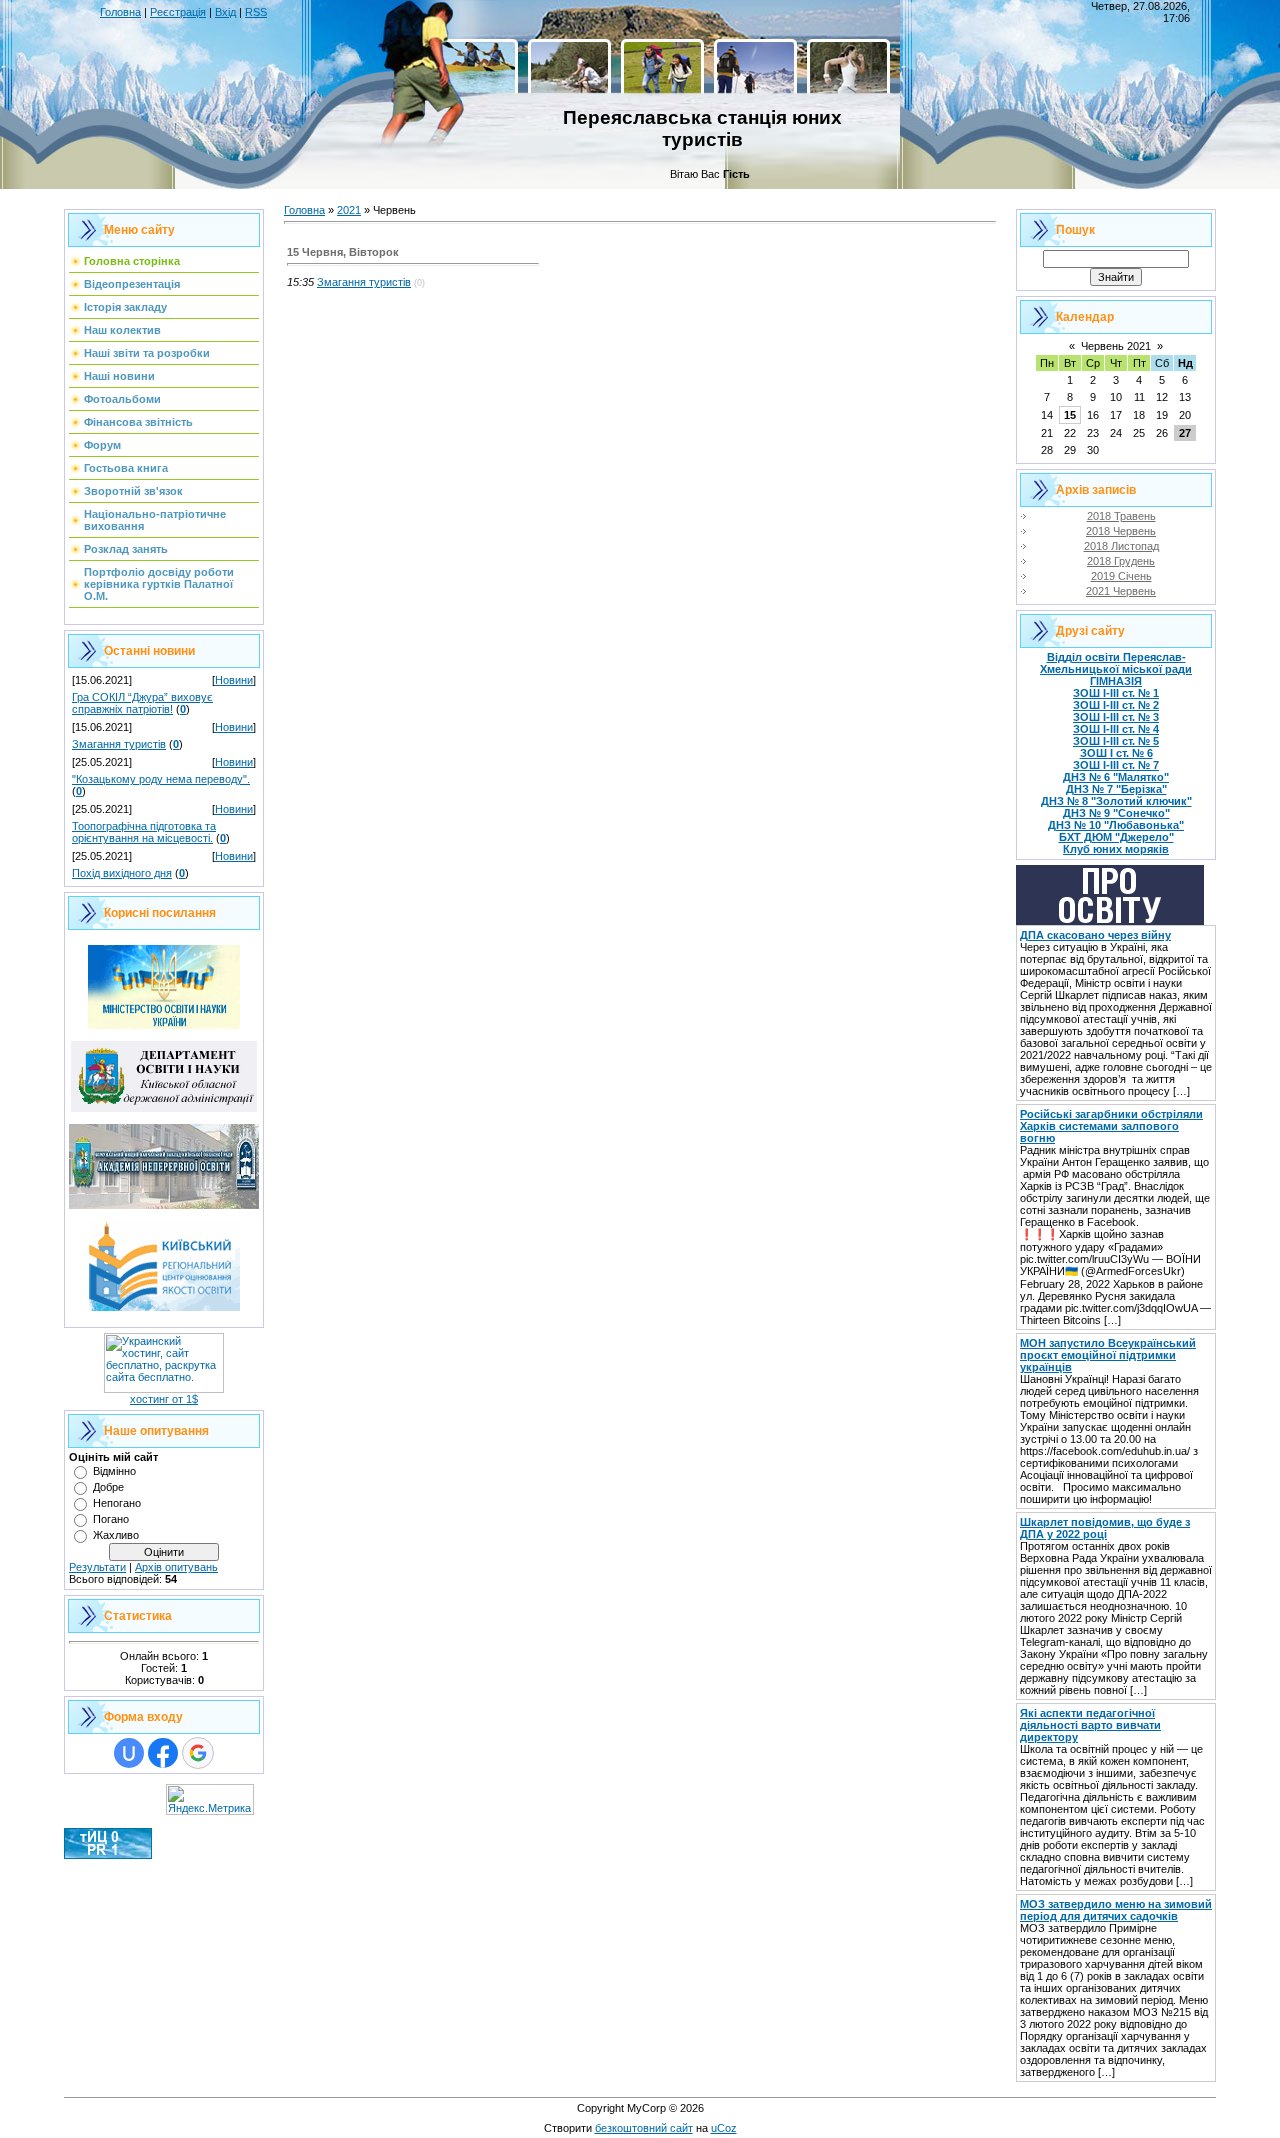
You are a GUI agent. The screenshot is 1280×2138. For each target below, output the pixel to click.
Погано (111, 1519)
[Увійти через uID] (129, 1753)
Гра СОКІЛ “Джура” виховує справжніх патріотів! (142, 703)
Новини (234, 680)
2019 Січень (1121, 576)
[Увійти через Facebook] (163, 1753)
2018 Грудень (1121, 561)
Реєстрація (178, 12)
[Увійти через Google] (198, 1753)
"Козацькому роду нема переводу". (161, 779)
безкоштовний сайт (644, 2128)
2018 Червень (1121, 531)
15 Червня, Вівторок (343, 252)
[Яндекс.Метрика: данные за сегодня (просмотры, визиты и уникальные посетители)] (210, 1799)
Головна (120, 12)
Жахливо (116, 1535)
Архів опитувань (176, 1567)
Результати (97, 1567)
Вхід (225, 12)
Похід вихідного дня (122, 873)
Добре (108, 1487)
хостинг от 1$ (164, 1399)
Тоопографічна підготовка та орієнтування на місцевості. (144, 832)
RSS (256, 12)
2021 (349, 210)
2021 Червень (1121, 591)
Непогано (117, 1503)
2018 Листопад (1121, 546)
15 (1070, 415)
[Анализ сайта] (108, 1855)
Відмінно (114, 1471)
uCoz (724, 2128)
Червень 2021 (1116, 346)
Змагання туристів (119, 744)
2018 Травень (1121, 516)
